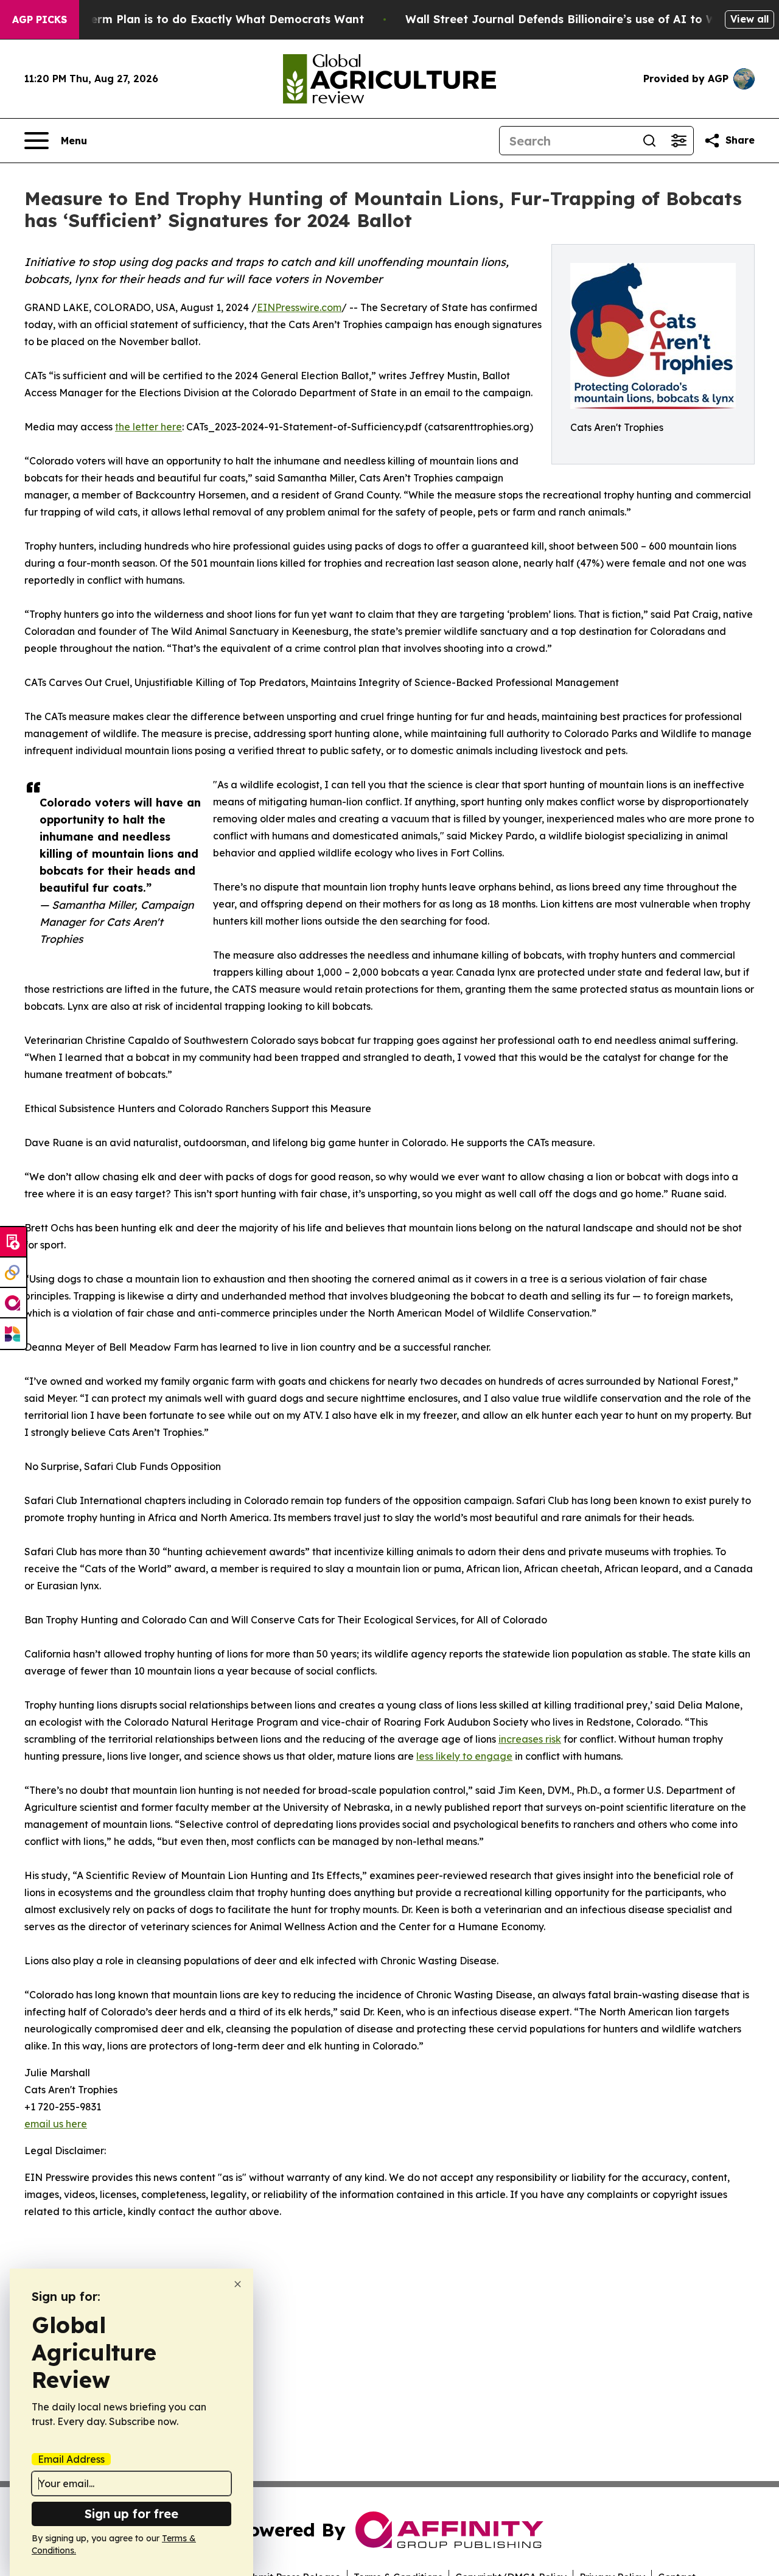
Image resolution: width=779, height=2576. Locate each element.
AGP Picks (40, 19)
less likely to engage (464, 1756)
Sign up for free (131, 2514)
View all (749, 19)
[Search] (649, 141)
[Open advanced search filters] (679, 141)
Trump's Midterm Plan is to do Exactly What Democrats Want (191, 19)
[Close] (238, 2284)
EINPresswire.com (299, 307)
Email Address (71, 2459)
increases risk (530, 1739)
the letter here (148, 427)
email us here (56, 2124)
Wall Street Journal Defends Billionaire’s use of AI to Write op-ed (589, 19)
